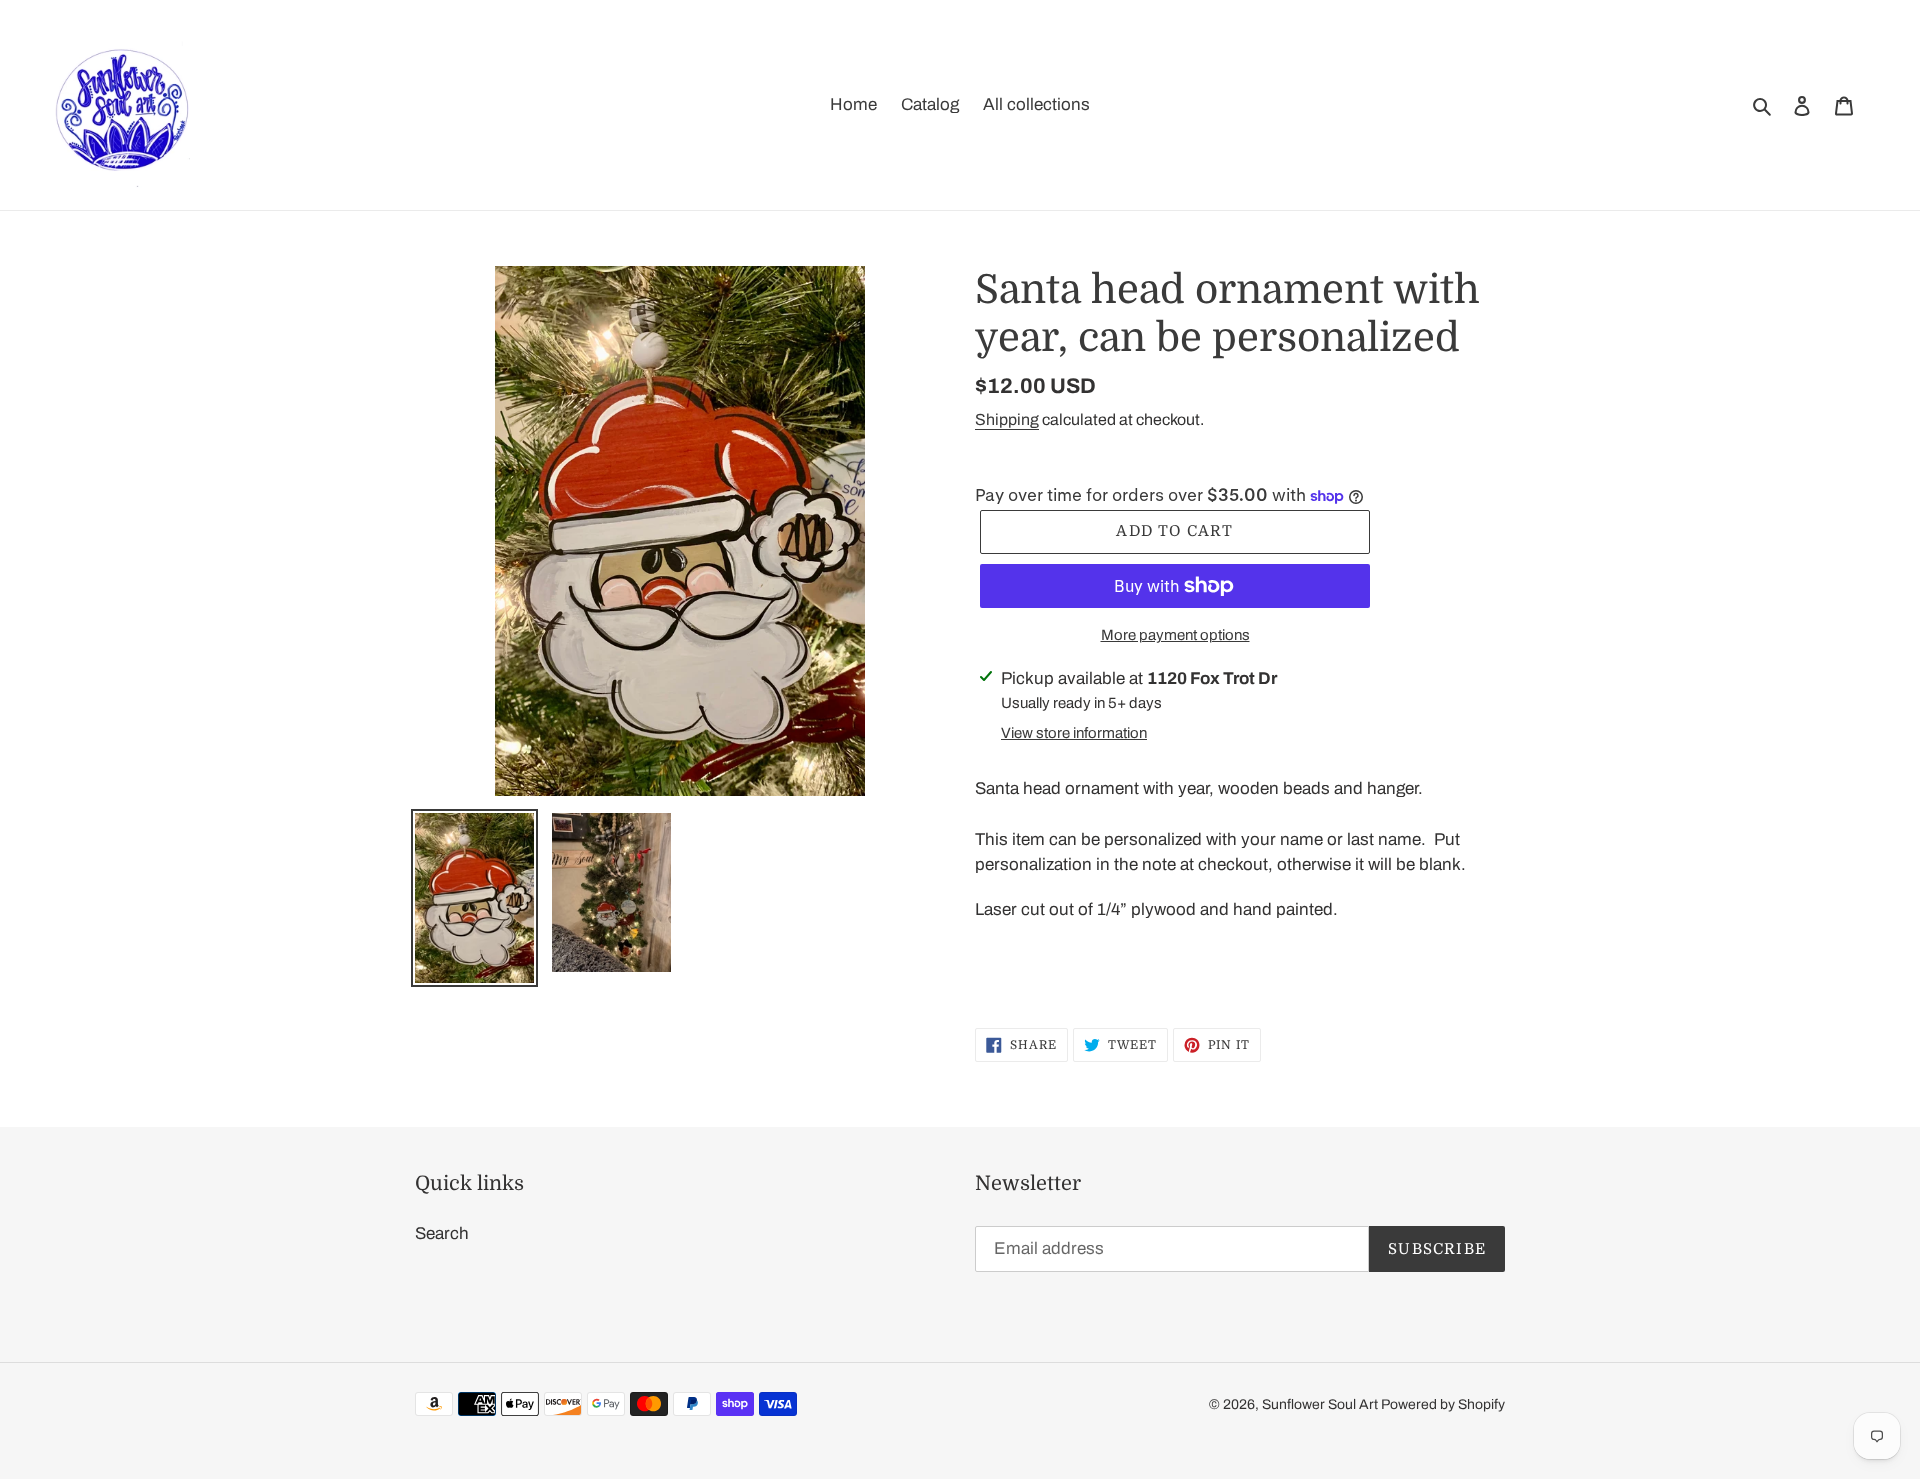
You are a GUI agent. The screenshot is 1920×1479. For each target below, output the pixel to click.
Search (442, 1233)
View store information (1074, 733)
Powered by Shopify (1443, 1404)
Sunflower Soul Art (1321, 1404)
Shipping (1007, 419)
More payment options (1175, 635)
